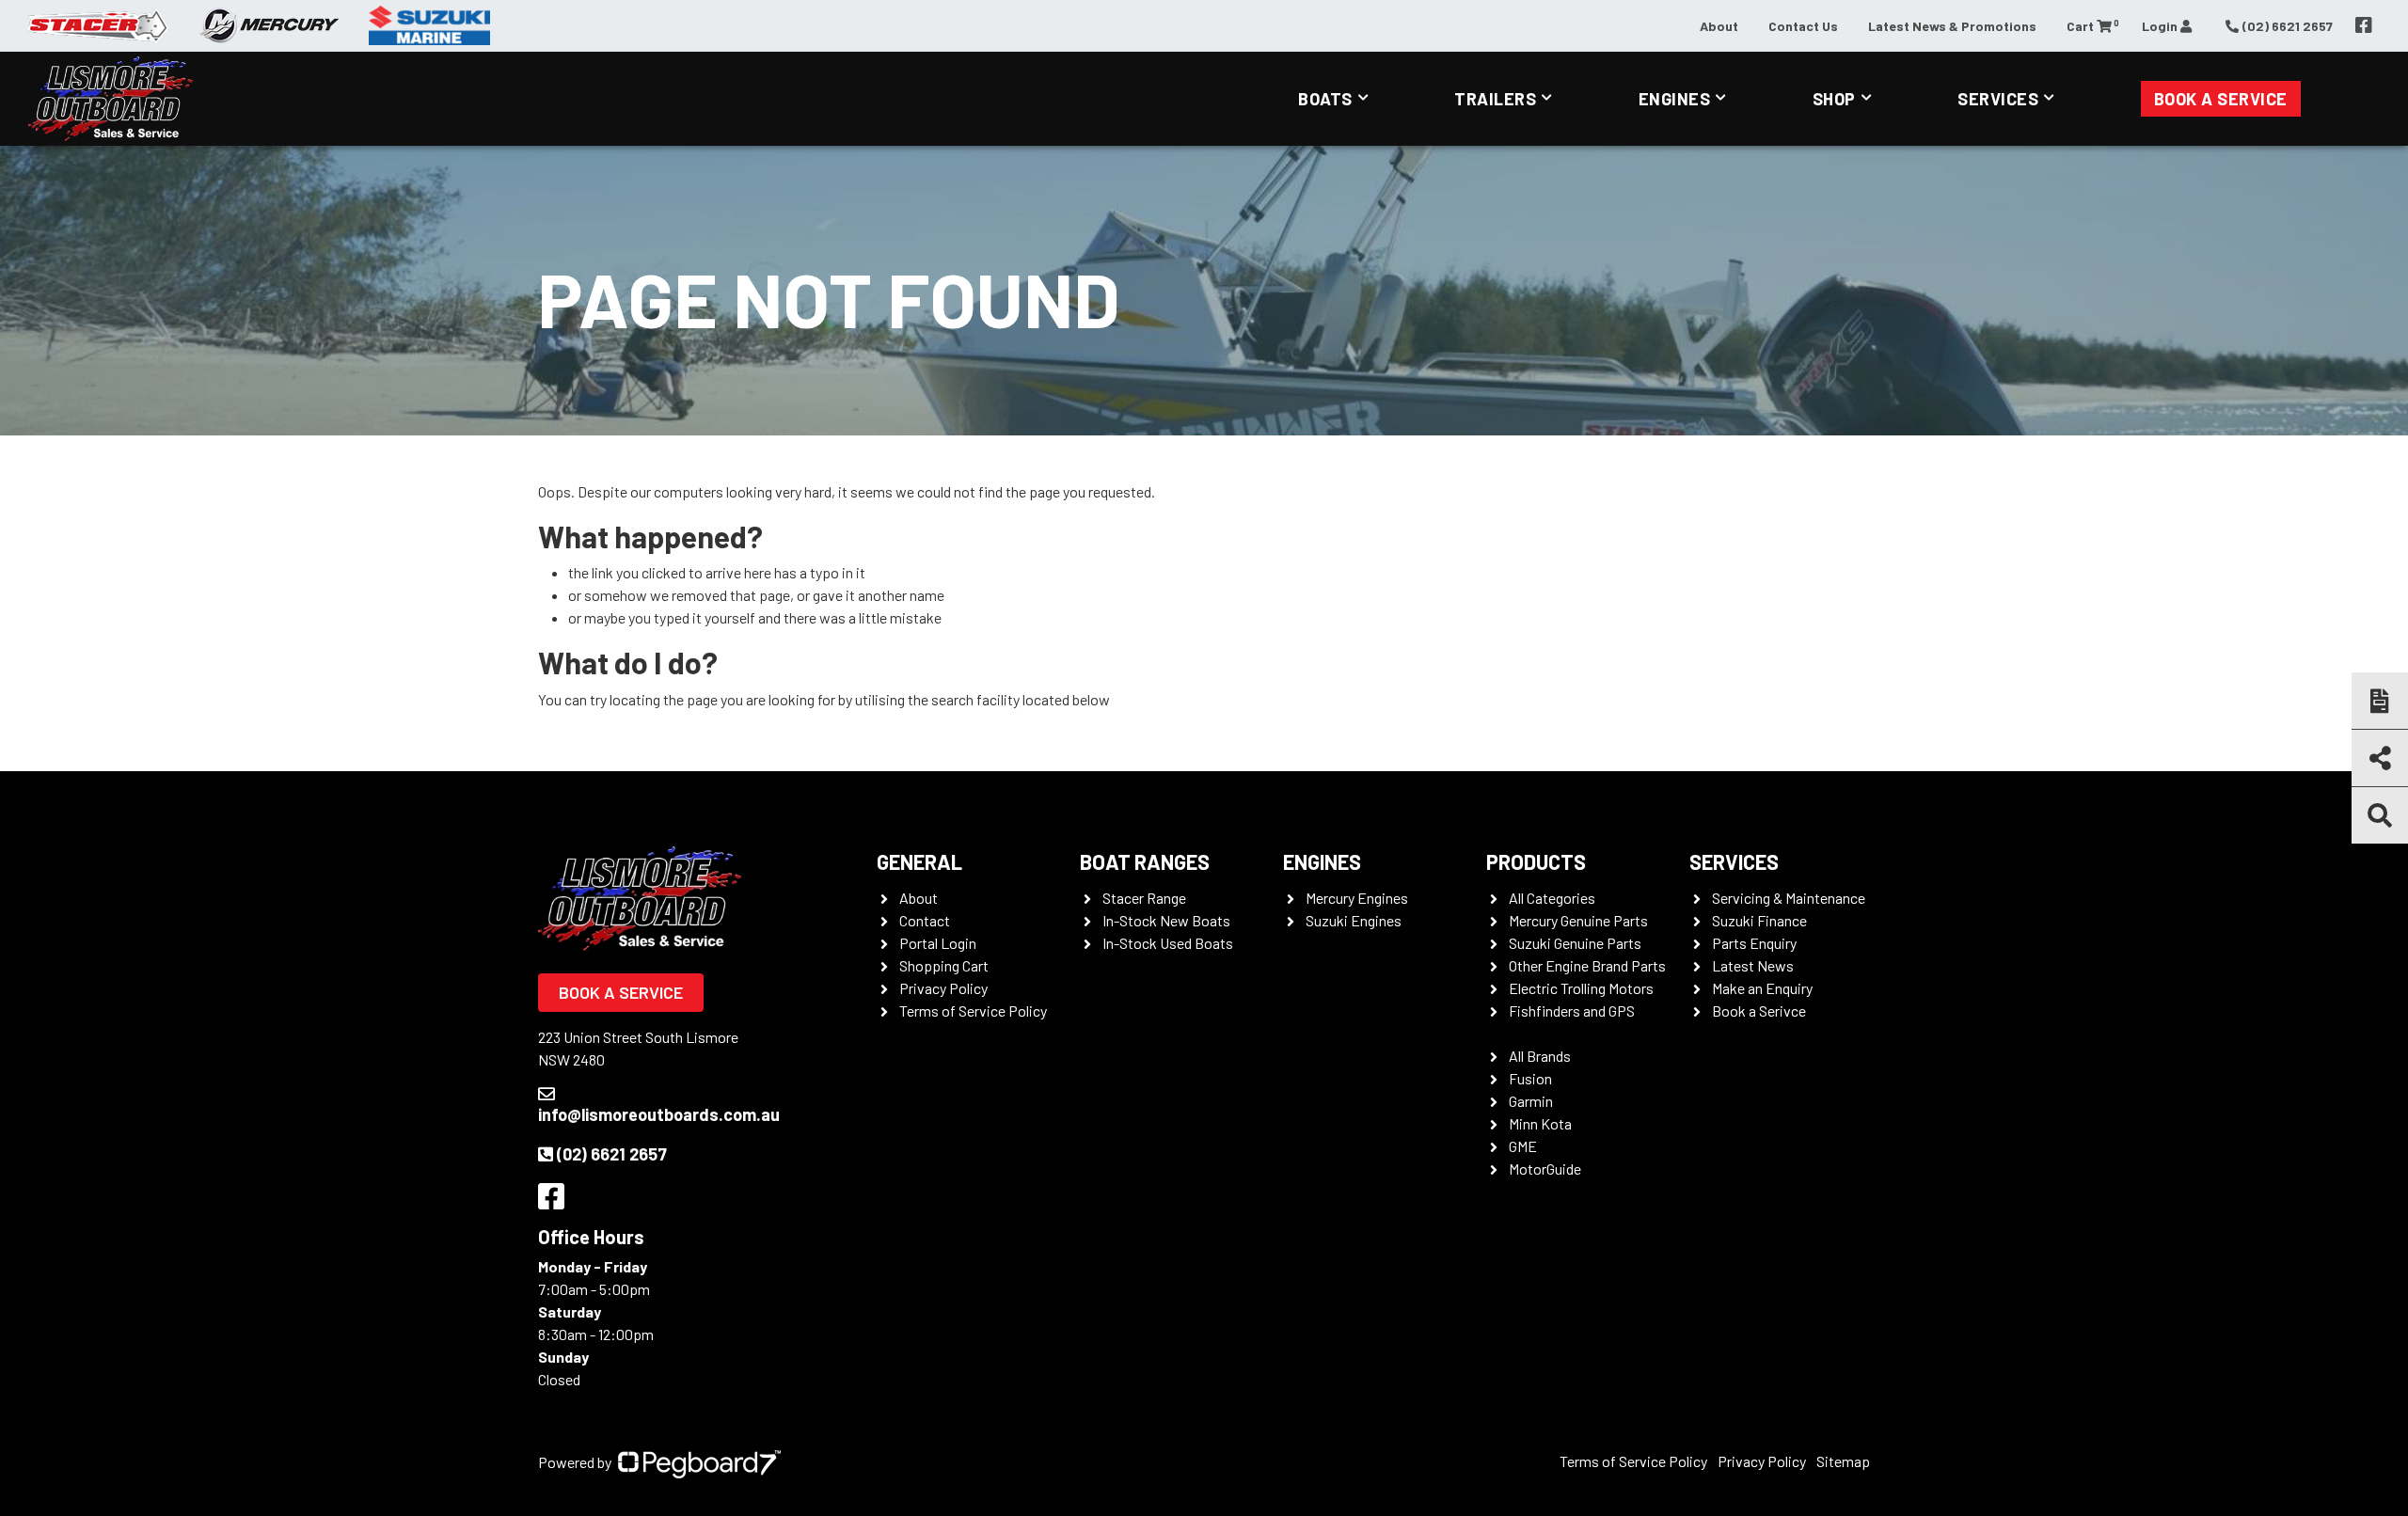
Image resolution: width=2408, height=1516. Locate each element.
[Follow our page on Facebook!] (2364, 25)
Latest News (1753, 965)
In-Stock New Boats (1166, 920)
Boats (1325, 99)
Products (1536, 861)
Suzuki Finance (1759, 920)
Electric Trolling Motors (1581, 988)
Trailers (1495, 99)
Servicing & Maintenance (1789, 898)
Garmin (1531, 1101)
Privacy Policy (943, 988)
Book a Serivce (1759, 1011)
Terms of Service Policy (973, 1011)
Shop (1834, 99)
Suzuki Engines (1354, 920)
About (1719, 26)
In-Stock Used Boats (1168, 943)
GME (1523, 1146)
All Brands (1540, 1056)
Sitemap (1843, 1461)
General (919, 861)
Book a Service (2221, 99)
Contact (925, 920)
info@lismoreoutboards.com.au (659, 1114)
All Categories (1552, 898)
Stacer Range (1144, 898)
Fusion (1530, 1078)
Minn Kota (1540, 1123)
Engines (1675, 99)
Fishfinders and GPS (1572, 1011)
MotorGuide (1545, 1169)
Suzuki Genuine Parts (1575, 943)
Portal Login (938, 943)
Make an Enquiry (1762, 988)
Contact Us (1803, 26)
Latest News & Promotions (1952, 26)
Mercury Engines (1357, 898)
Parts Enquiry (1754, 943)
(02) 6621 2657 (612, 1154)
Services (1998, 99)
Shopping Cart (944, 965)
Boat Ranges (1145, 861)
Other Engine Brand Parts (1587, 965)
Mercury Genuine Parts (1578, 920)
